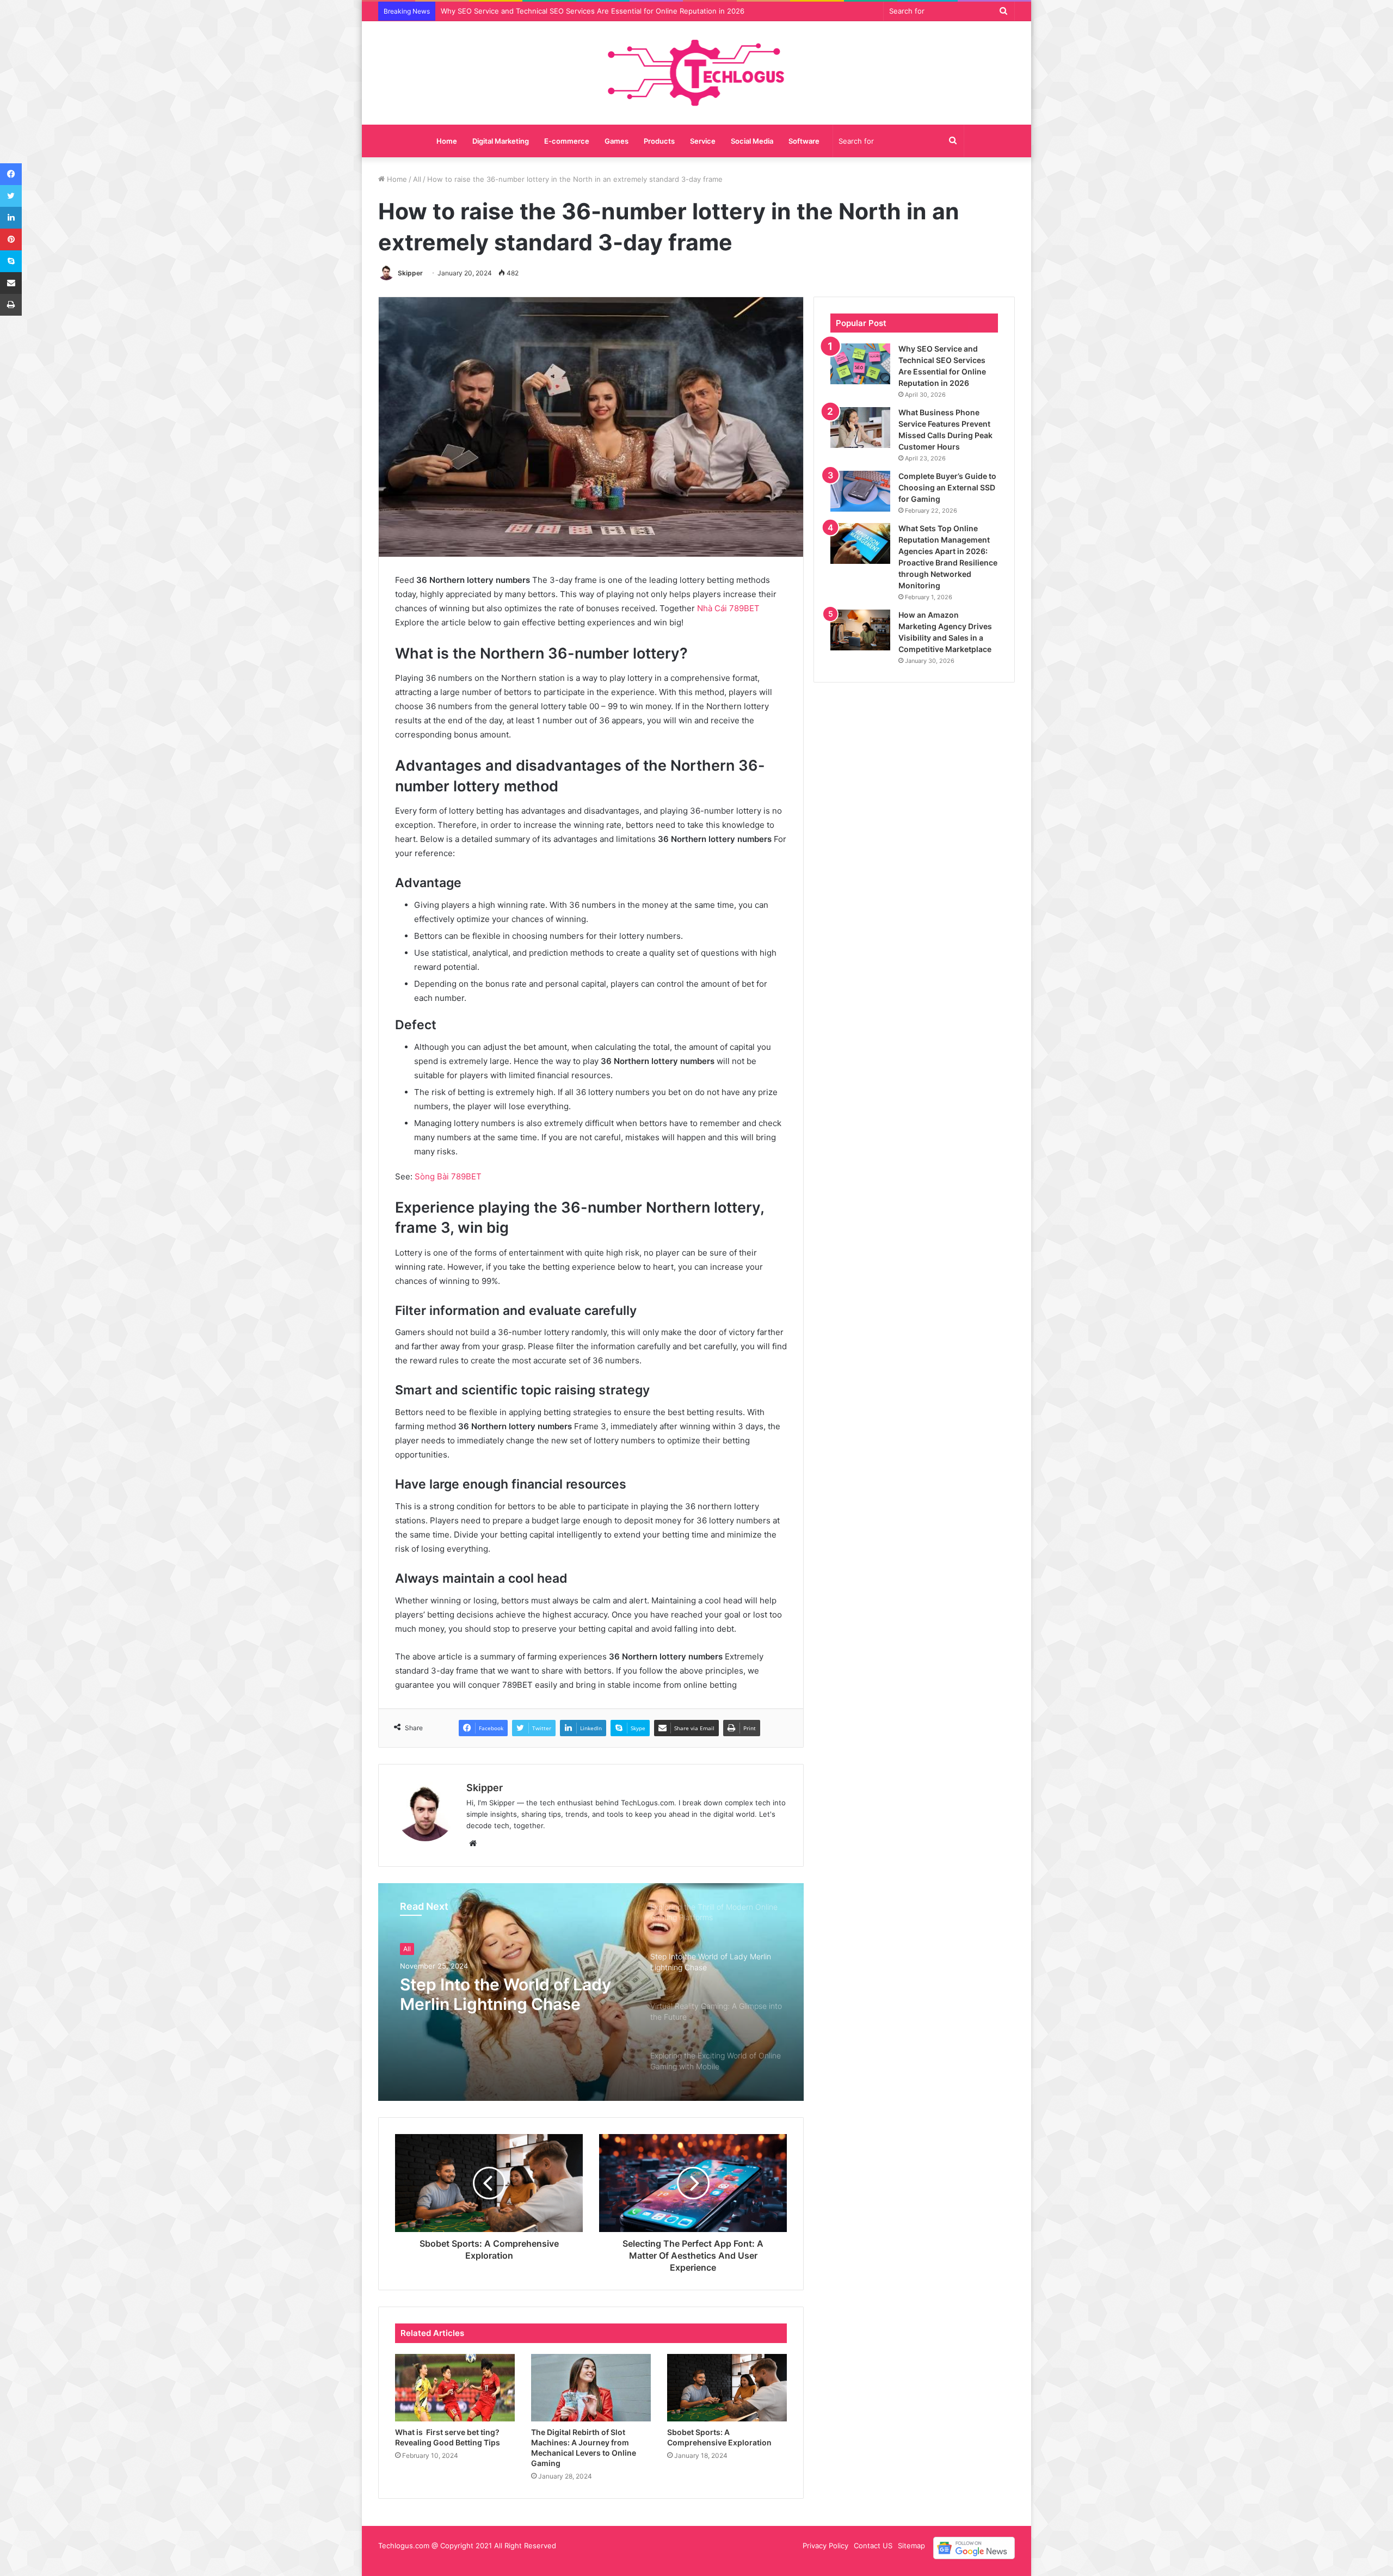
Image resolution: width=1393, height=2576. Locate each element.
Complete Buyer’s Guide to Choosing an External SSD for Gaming (947, 487)
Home (447, 141)
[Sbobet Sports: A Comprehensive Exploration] (727, 2388)
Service (703, 141)
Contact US (873, 2546)
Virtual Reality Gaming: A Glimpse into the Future (498, 1999)
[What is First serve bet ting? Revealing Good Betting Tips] (455, 2388)
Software (804, 141)
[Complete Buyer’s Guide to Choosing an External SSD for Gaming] (860, 491)
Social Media (752, 141)
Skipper (410, 273)
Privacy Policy (825, 2546)
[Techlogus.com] (697, 73)
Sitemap (911, 2546)
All (417, 179)
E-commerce (567, 141)
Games (617, 141)
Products (659, 141)
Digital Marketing (501, 141)
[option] (591, 1992)
